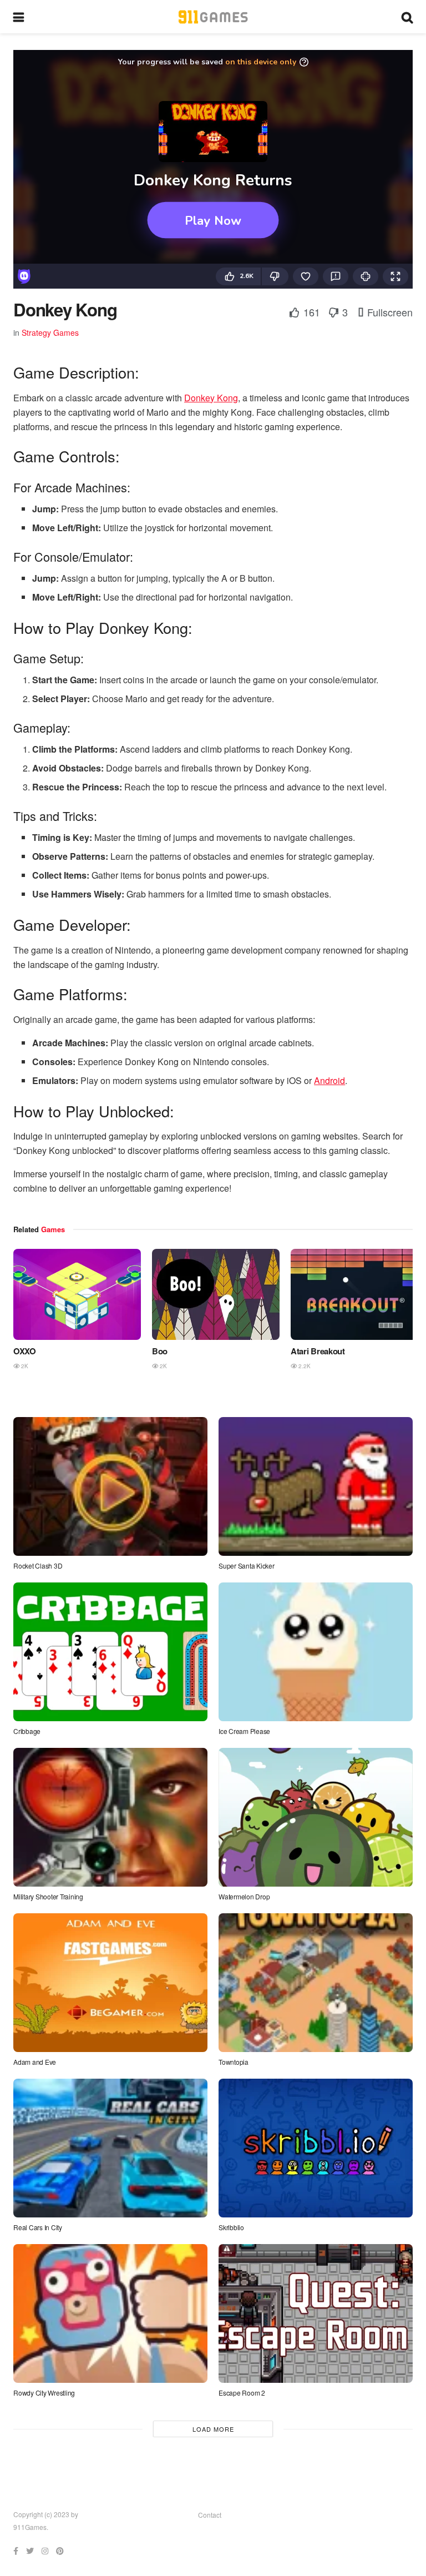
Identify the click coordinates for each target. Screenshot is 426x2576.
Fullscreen (389, 312)
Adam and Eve (35, 2062)
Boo (160, 1351)
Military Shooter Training (48, 1896)
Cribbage (27, 1731)
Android (329, 1080)
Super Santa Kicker (247, 1566)
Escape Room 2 (242, 2393)
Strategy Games (50, 332)
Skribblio (231, 2227)
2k (24, 1366)
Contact (210, 2515)
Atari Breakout (318, 1351)
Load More (213, 2429)
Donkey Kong (211, 398)
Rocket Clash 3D (38, 1566)
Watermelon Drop (244, 1896)
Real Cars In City (38, 2227)
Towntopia (234, 2062)
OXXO (25, 1351)
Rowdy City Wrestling (44, 2393)
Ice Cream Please (244, 1731)
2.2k (304, 1366)
